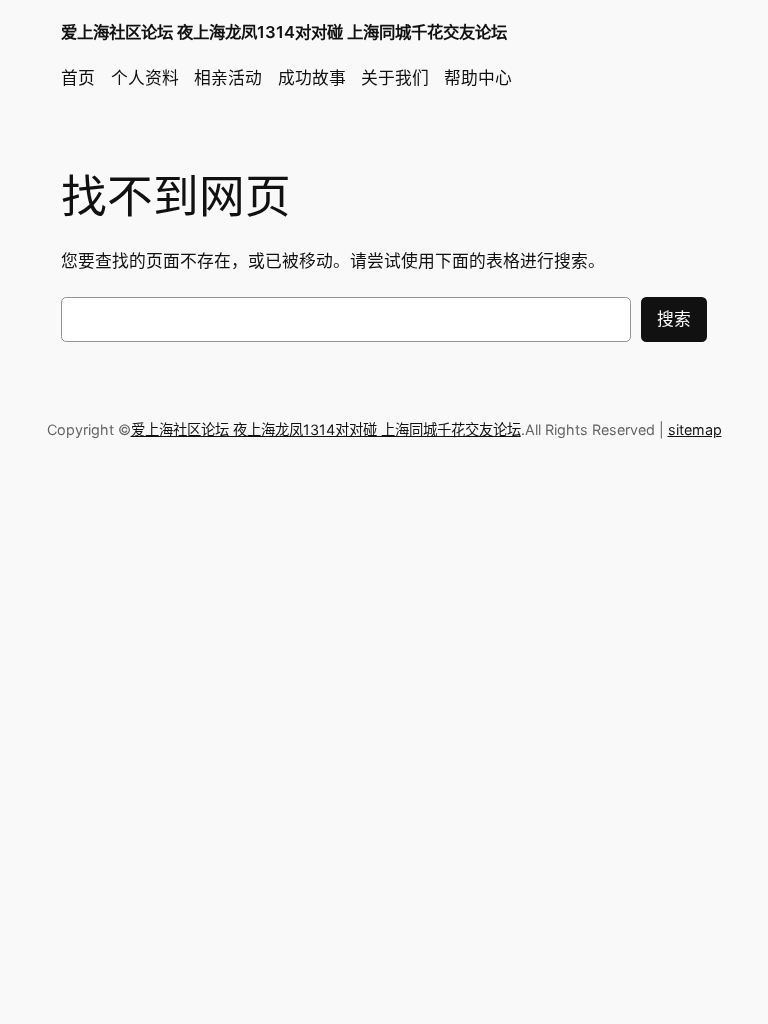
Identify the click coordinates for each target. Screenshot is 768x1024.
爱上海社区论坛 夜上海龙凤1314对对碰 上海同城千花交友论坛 (284, 32)
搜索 (674, 319)
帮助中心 (478, 78)
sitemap (695, 429)
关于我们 (395, 78)
